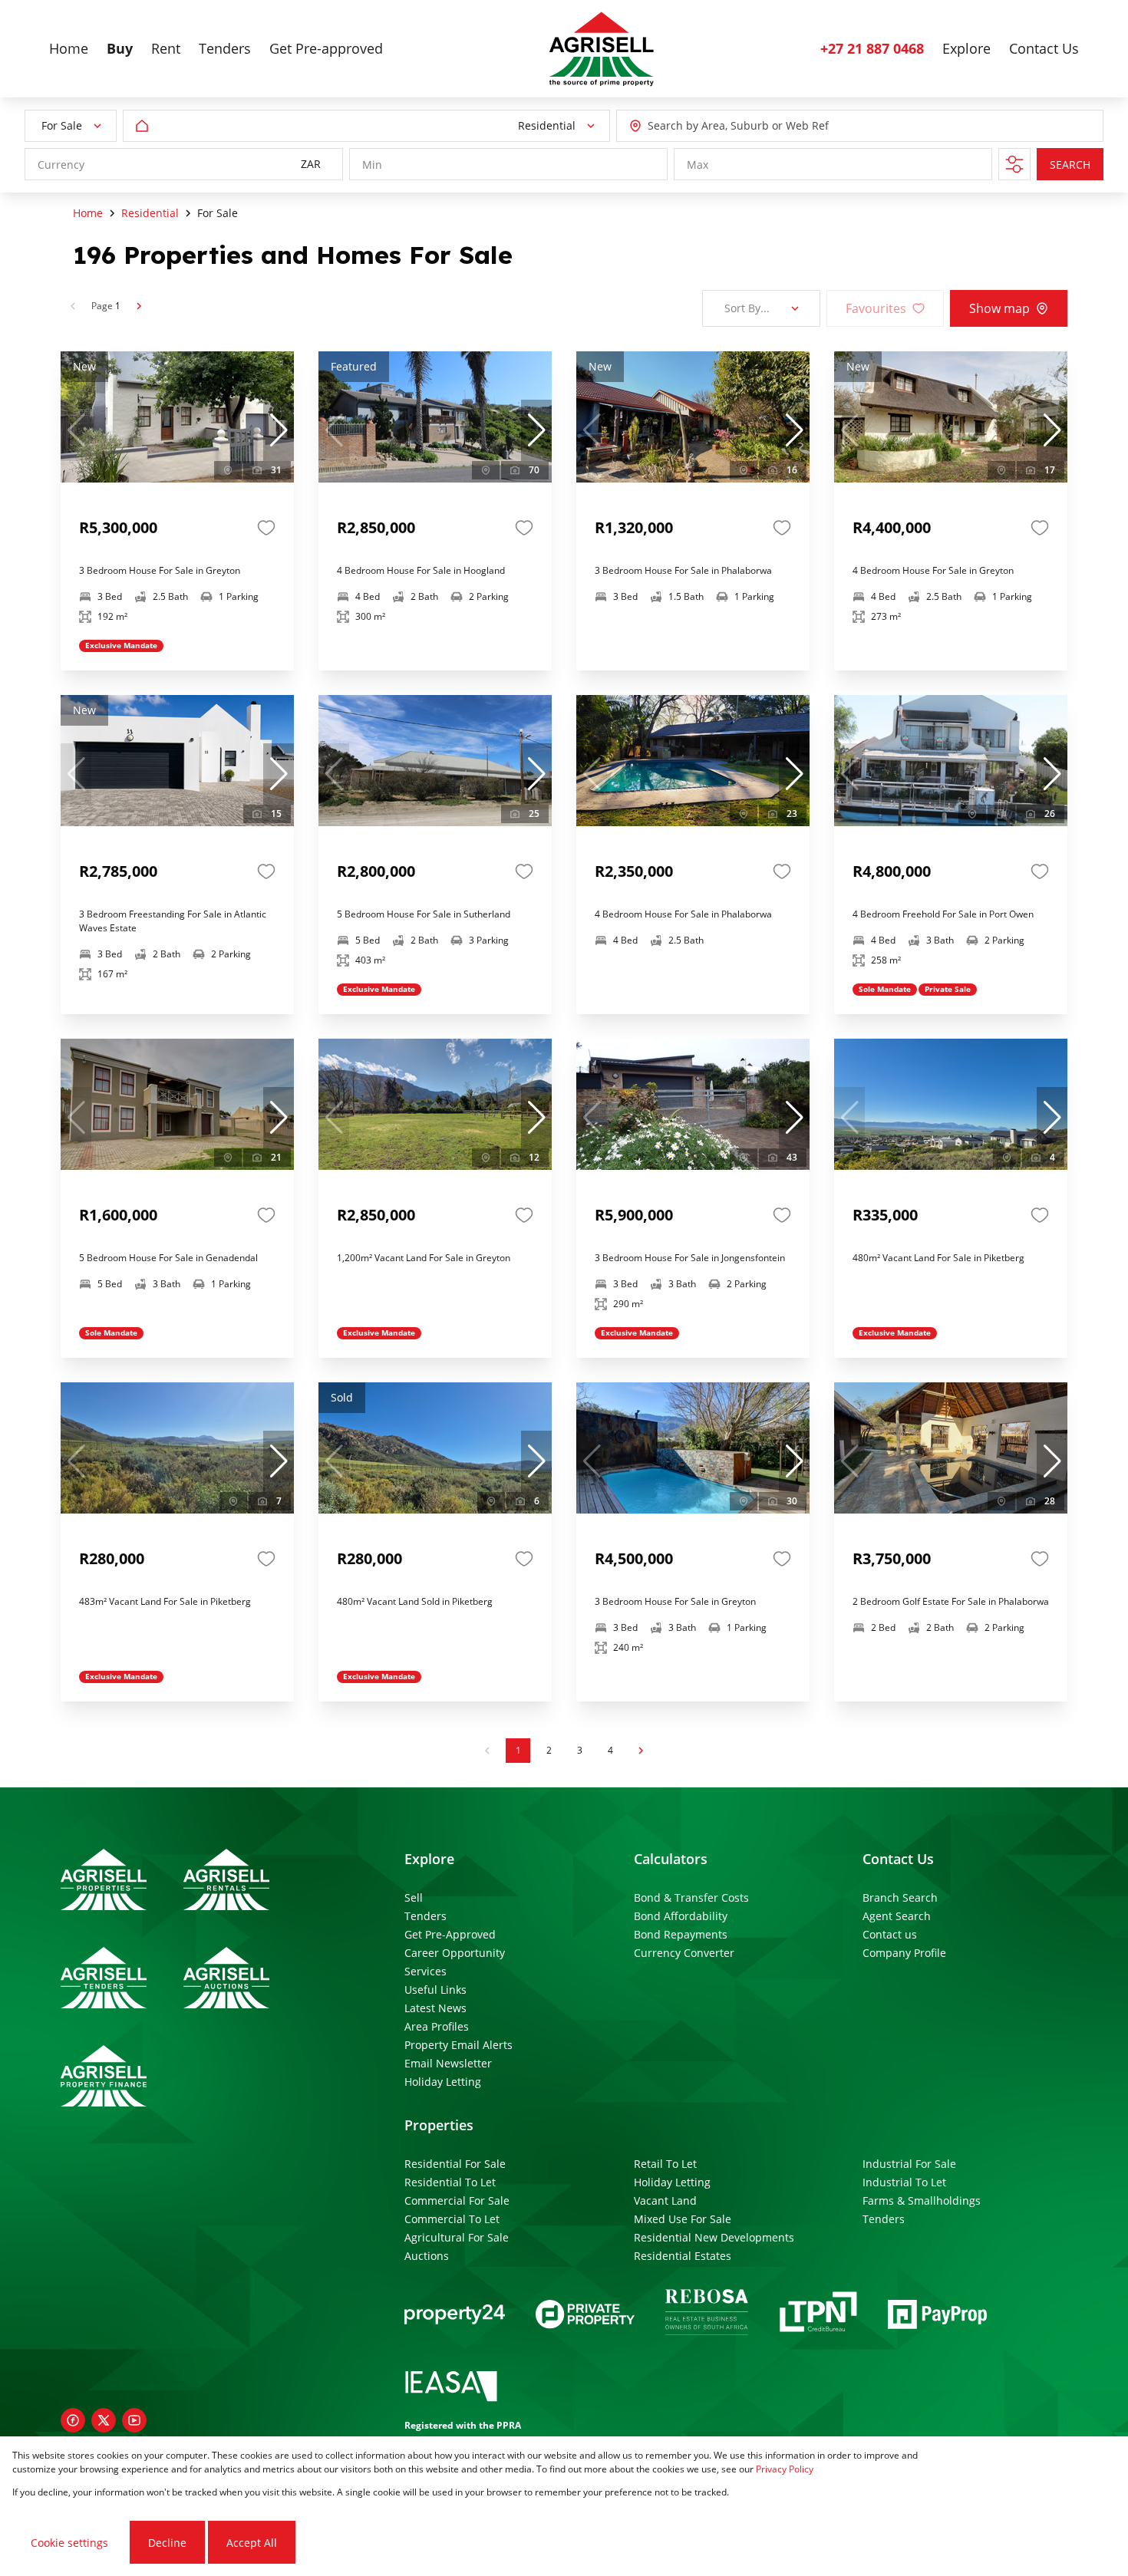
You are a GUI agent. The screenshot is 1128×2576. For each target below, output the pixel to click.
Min (372, 165)
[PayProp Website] (937, 2314)
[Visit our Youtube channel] (134, 2420)
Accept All (252, 2543)
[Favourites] (266, 528)
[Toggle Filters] (1014, 164)
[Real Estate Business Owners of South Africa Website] (707, 2314)
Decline (167, 2543)
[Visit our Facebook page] (73, 2420)
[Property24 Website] (455, 2314)
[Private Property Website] (585, 2314)
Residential (150, 213)
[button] (279, 430)
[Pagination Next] (641, 1751)
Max (698, 165)
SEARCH (1070, 165)
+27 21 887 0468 (872, 48)
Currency (61, 165)
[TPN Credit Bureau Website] (818, 2314)
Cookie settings (69, 2543)
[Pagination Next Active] (139, 306)
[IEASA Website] (451, 2388)
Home (88, 213)
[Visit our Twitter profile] (104, 2420)
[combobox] (717, 126)
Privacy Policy (785, 2469)
